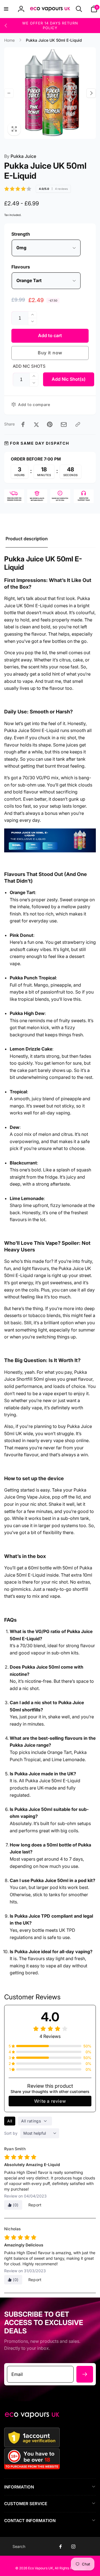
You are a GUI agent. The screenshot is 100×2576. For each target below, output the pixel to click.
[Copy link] (78, 424)
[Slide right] (91, 93)
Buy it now (50, 353)
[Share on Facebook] (23, 424)
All (10, 2121)
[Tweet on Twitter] (36, 424)
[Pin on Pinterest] (50, 424)
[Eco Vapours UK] (32, 2417)
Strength (21, 234)
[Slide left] (6, 26)
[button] (6, 9)
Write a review (50, 2101)
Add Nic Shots (29, 366)
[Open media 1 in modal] (50, 93)
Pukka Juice (20, 156)
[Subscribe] (85, 2374)
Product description (27, 539)
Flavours (21, 267)
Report (35, 2205)
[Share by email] (64, 425)
